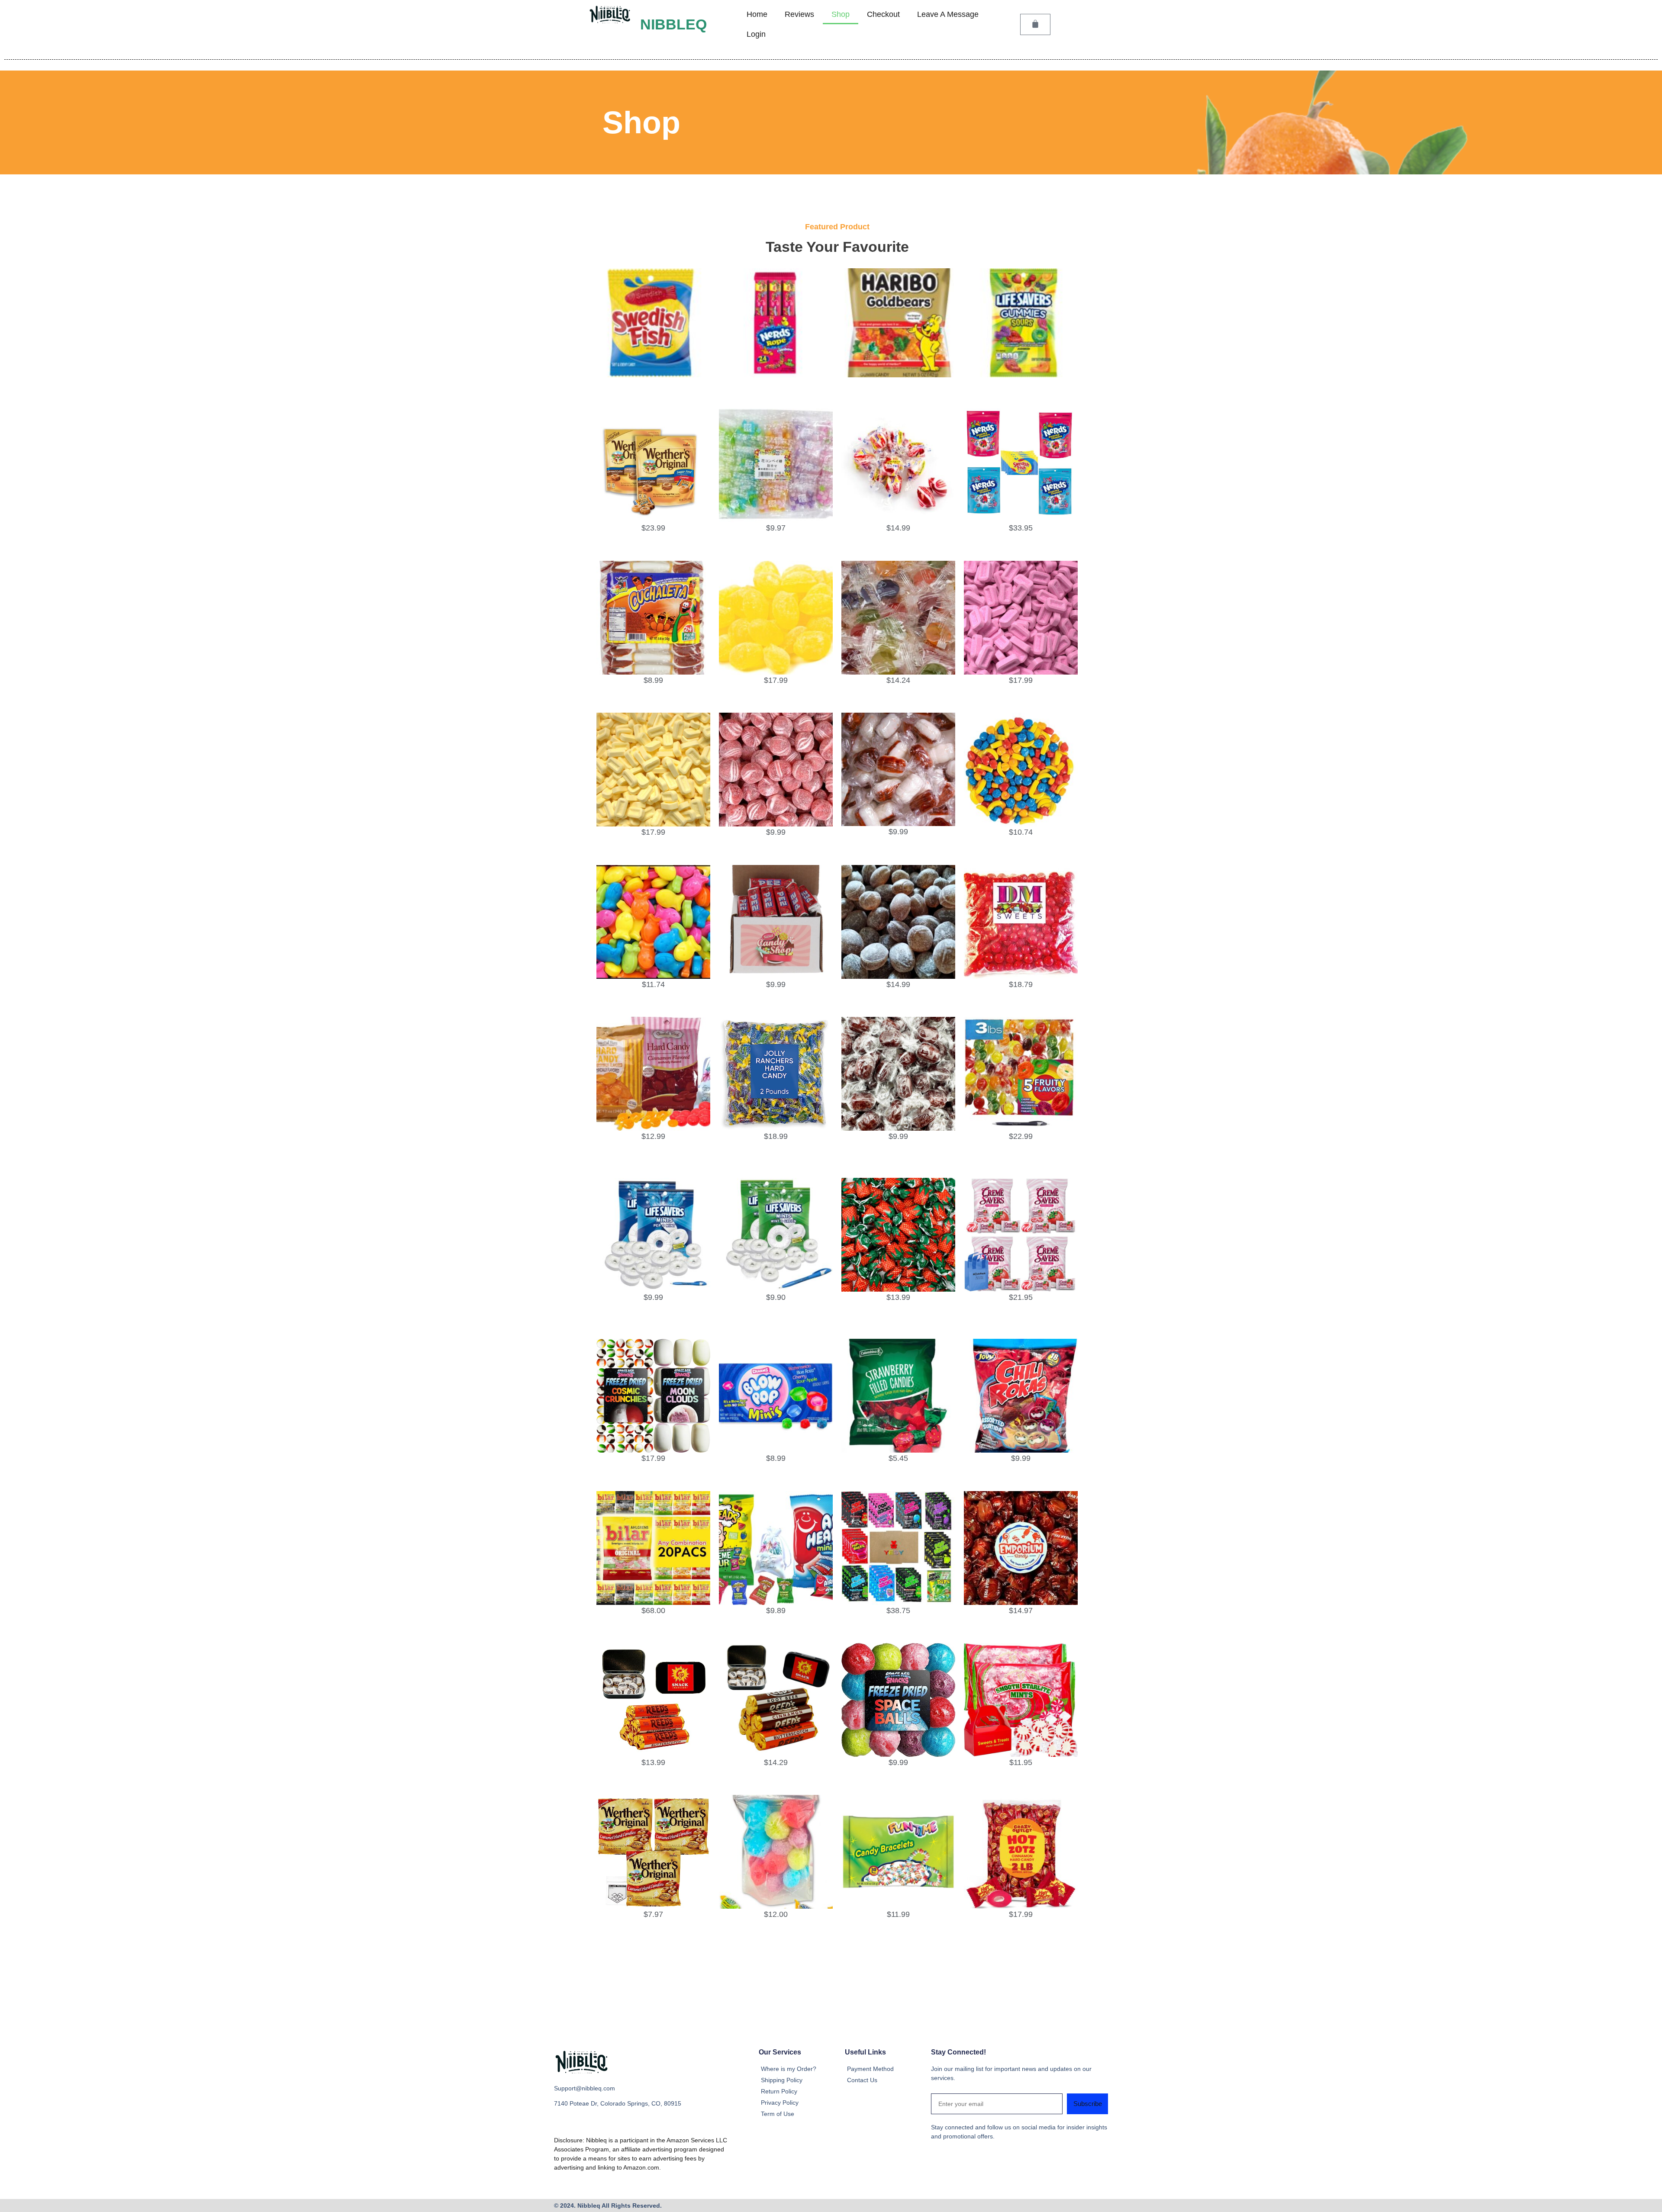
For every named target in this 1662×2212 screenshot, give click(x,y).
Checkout (883, 14)
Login (756, 34)
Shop (841, 14)
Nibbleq (673, 24)
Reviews (799, 14)
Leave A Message (948, 14)
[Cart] (1035, 24)
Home (757, 14)
